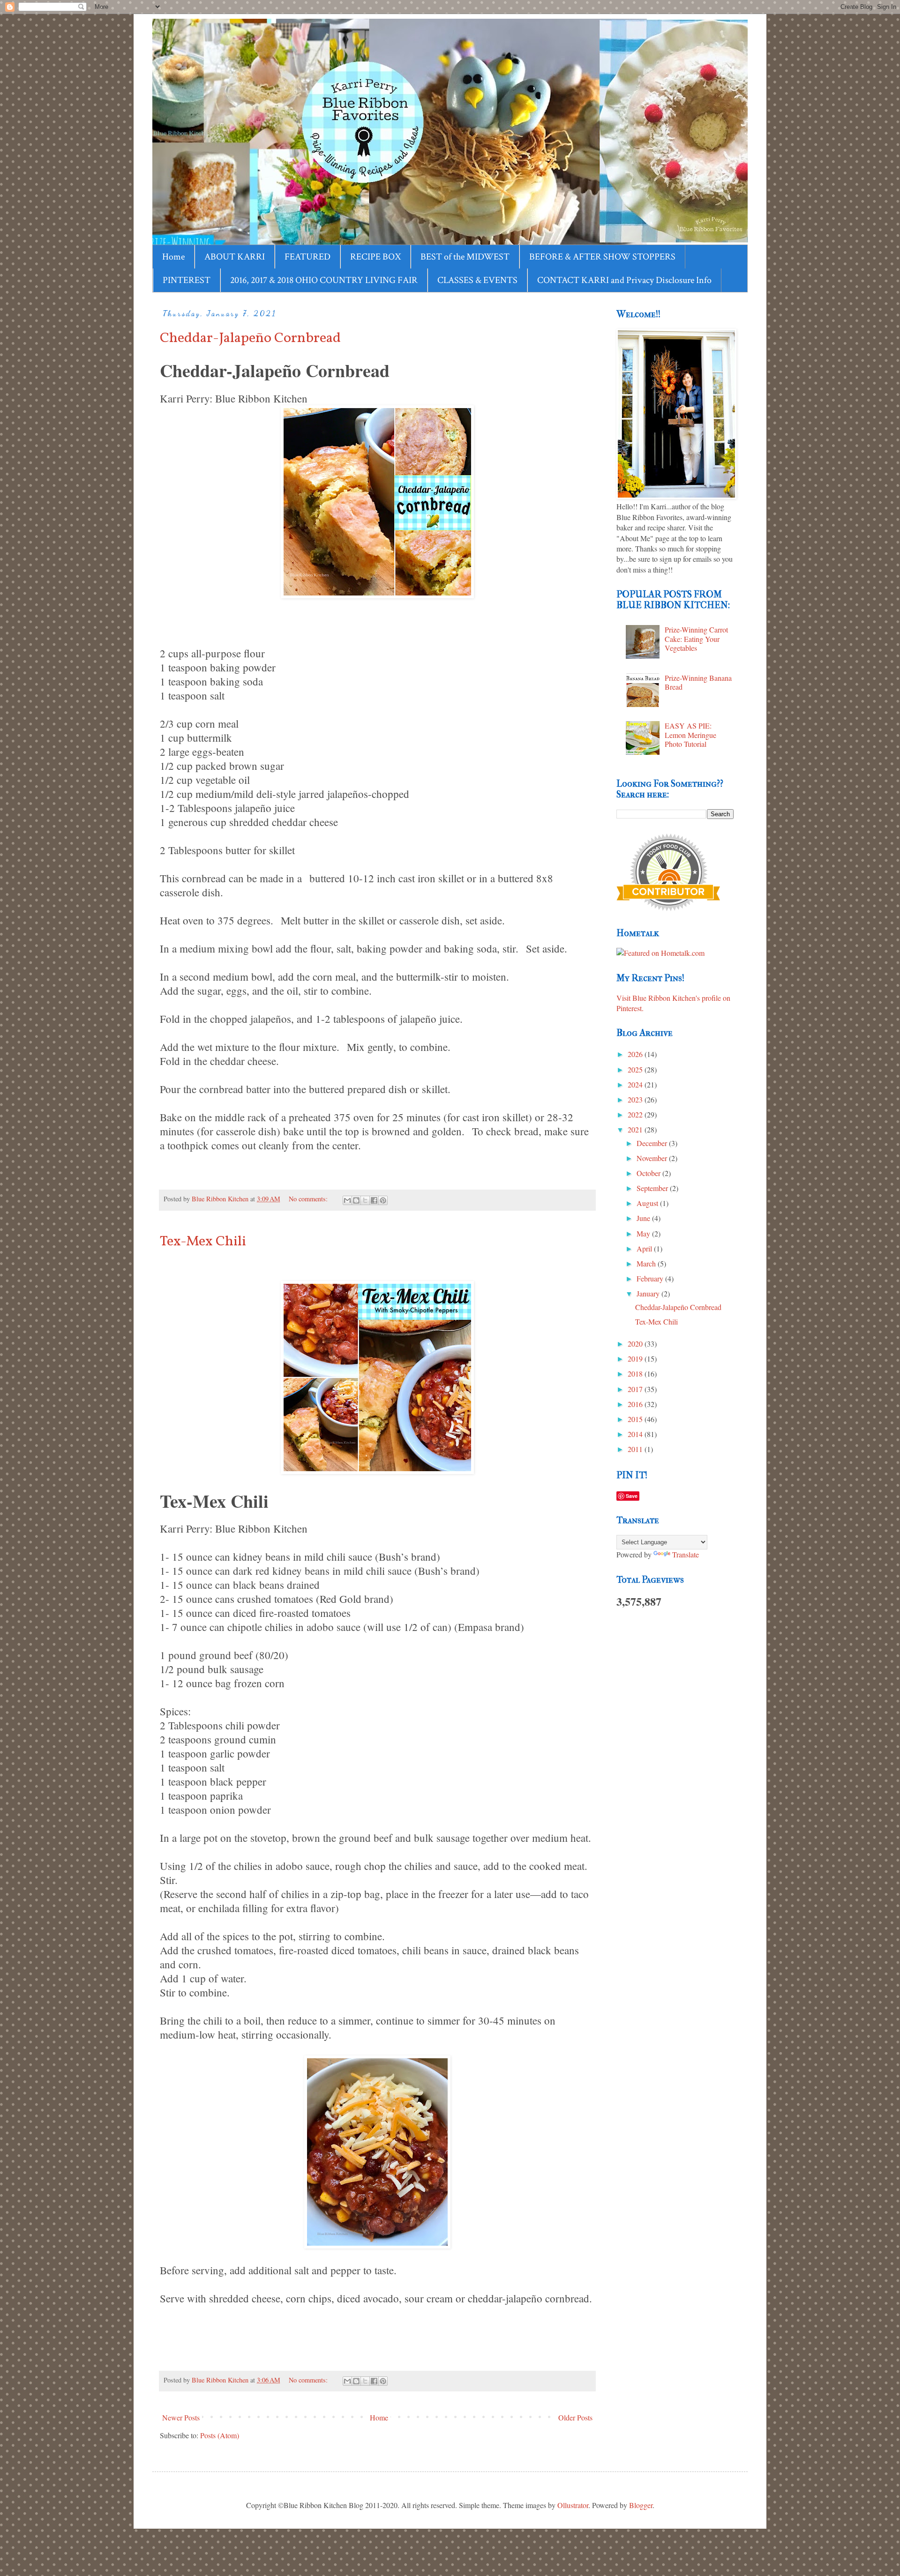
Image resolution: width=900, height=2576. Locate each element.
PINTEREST (187, 280)
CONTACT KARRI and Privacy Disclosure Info (624, 280)
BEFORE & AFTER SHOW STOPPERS (602, 257)
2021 (636, 1129)
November (653, 1158)
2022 (636, 1114)
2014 (636, 1434)
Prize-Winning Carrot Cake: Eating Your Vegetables (696, 638)
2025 (636, 1069)
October (649, 1173)
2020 (636, 1344)
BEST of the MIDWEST (465, 257)
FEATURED (307, 257)
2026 (636, 1054)
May (644, 1233)
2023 (636, 1099)
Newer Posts (181, 2417)
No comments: (309, 1199)
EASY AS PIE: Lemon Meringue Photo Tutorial (690, 734)
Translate (686, 1554)
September (653, 1188)
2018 (636, 1374)
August (648, 1203)
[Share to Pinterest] (383, 1200)
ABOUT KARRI (235, 257)
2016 (636, 1404)
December (653, 1143)
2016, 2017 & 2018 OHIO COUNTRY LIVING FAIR (324, 280)
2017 (636, 1389)
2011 (636, 1449)
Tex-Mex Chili (203, 1242)
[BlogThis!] (356, 1200)
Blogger (641, 2505)
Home (173, 257)
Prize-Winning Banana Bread (698, 682)
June (644, 1218)
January (649, 1293)
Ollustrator (573, 2505)
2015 (636, 1419)
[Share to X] (365, 1200)
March (647, 1263)
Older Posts (575, 2417)
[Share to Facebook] (374, 1200)
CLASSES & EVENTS (477, 280)
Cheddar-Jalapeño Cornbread (250, 338)
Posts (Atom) (220, 2435)
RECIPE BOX (375, 257)
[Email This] (347, 1200)
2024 (636, 1084)
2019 (636, 1359)
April (645, 1248)
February (651, 1278)
